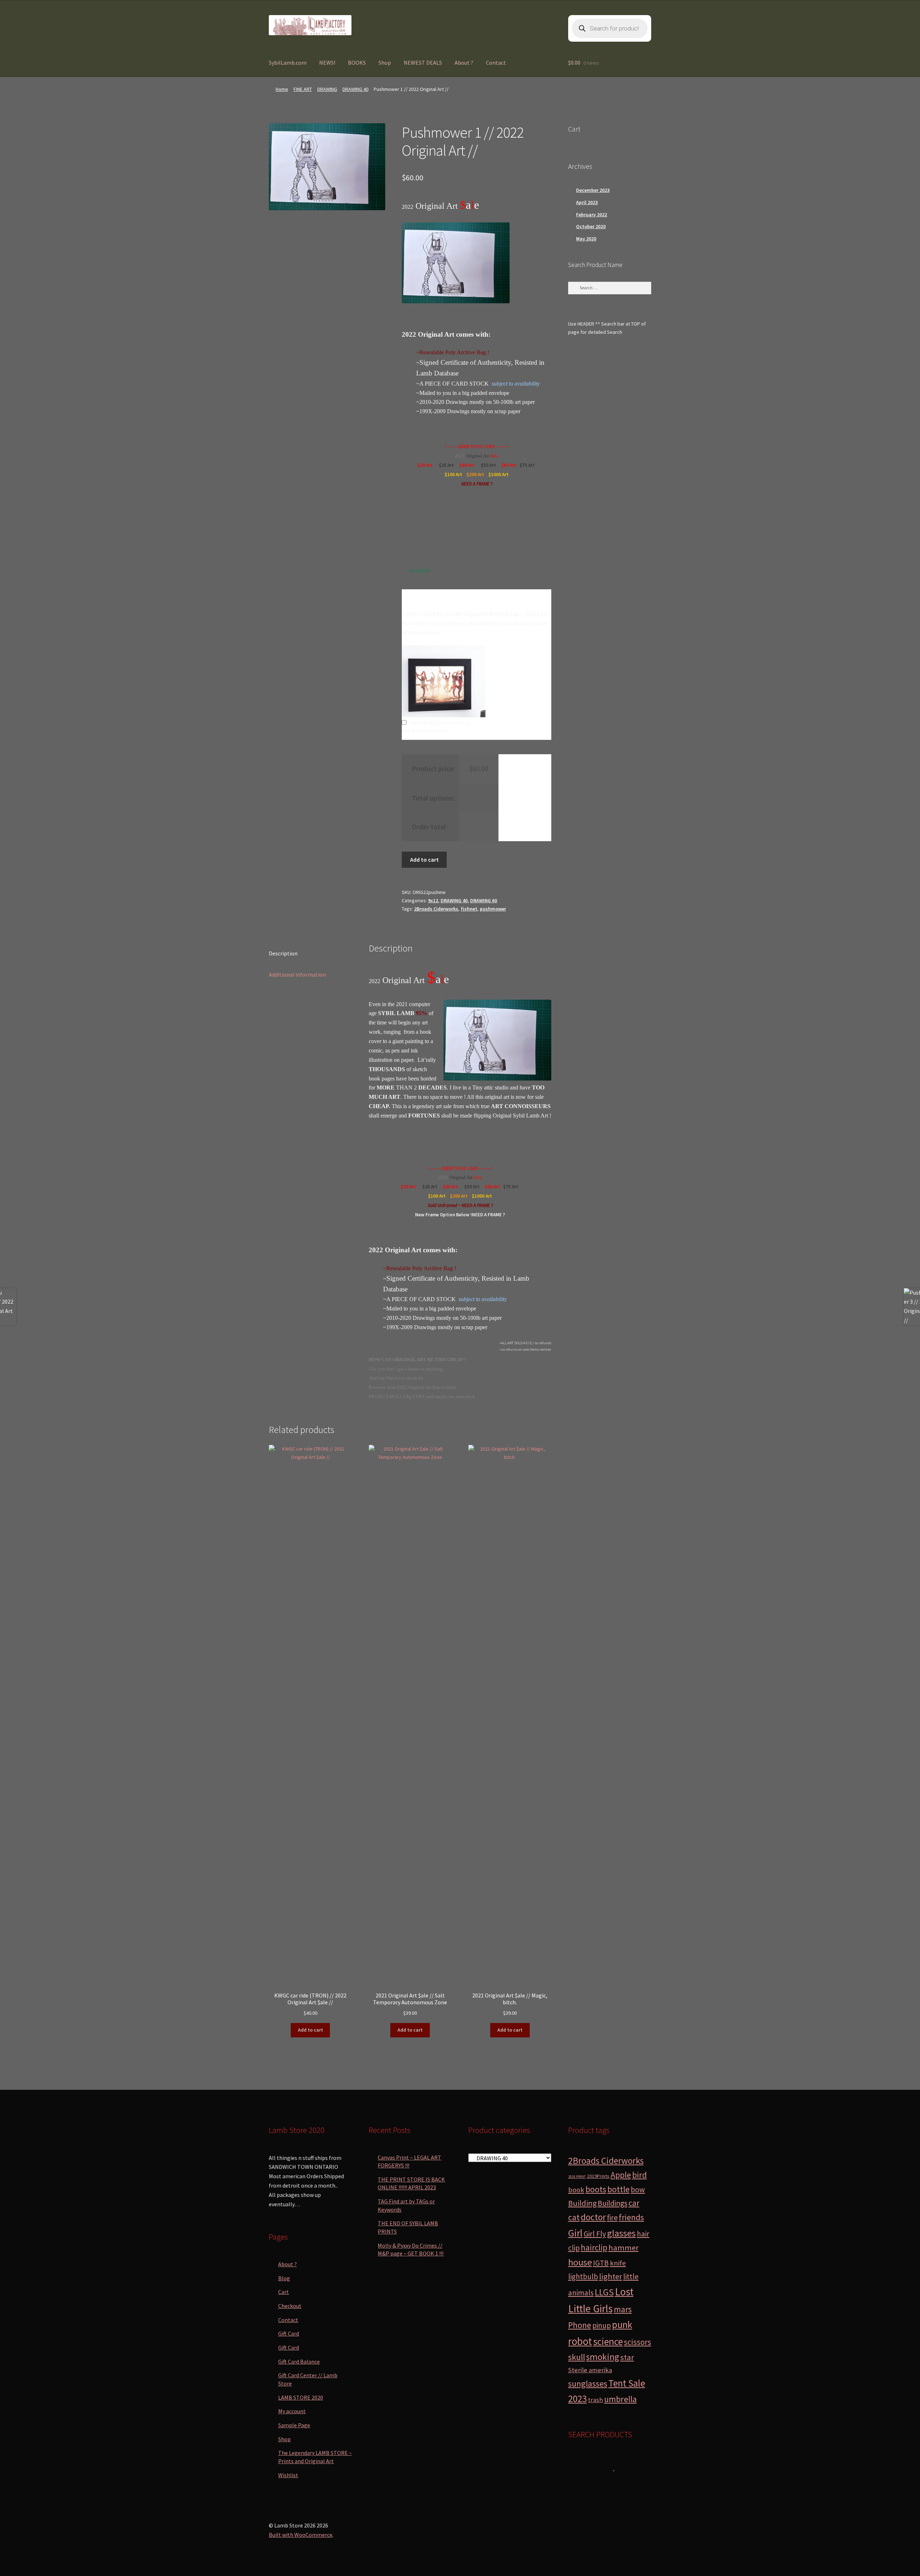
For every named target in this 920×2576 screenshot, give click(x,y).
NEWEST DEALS (423, 63)
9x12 (433, 900)
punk (622, 2325)
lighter (611, 2276)
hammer (624, 2248)
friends (631, 2217)
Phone (580, 2325)
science (608, 2342)
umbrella (620, 2399)
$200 (472, 474)
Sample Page (294, 2425)
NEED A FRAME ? (477, 484)
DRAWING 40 (355, 89)
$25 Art (446, 465)
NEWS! (327, 63)
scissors (638, 2342)
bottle (618, 2189)
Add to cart (424, 860)
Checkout (290, 2306)
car (634, 2203)
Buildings (613, 2203)
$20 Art (425, 465)
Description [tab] (283, 953)
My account (292, 2411)
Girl (575, 2233)
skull (577, 2357)
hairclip (594, 2247)
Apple (621, 2175)
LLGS (604, 2292)
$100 (450, 474)
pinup (602, 2325)
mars (623, 2309)
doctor (593, 2217)
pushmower (493, 909)
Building (582, 2203)
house (580, 2262)
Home (282, 89)
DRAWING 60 (484, 900)
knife (618, 2263)
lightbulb (583, 2277)
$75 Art (528, 465)
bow (638, 2190)
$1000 (495, 474)
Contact (496, 63)
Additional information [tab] (297, 974)
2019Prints (598, 2176)
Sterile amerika (590, 2370)
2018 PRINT (577, 2177)
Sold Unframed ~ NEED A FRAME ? (460, 1205)
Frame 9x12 (441, 723)
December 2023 (593, 190)
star (627, 2357)
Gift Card (289, 2333)
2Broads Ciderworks (436, 909)
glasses (621, 2233)
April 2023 (587, 202)
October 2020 (591, 226)
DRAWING (327, 89)
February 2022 (592, 215)
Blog (284, 2278)
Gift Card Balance (299, 2361)
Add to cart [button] (310, 2030)
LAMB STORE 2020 (301, 2397)
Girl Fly (595, 2234)
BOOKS (357, 63)
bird (640, 2175)
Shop (385, 63)
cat (574, 2217)
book (576, 2190)
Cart (284, 2292)
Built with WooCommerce (301, 2535)
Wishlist (288, 2475)
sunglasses (588, 2384)
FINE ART (303, 89)
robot (580, 2341)
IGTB (601, 2263)
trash (595, 2400)
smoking (603, 2357)
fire (612, 2218)
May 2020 (586, 239)
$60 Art (509, 465)
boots (596, 2189)
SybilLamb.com (288, 63)
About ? (464, 63)
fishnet (469, 909)
